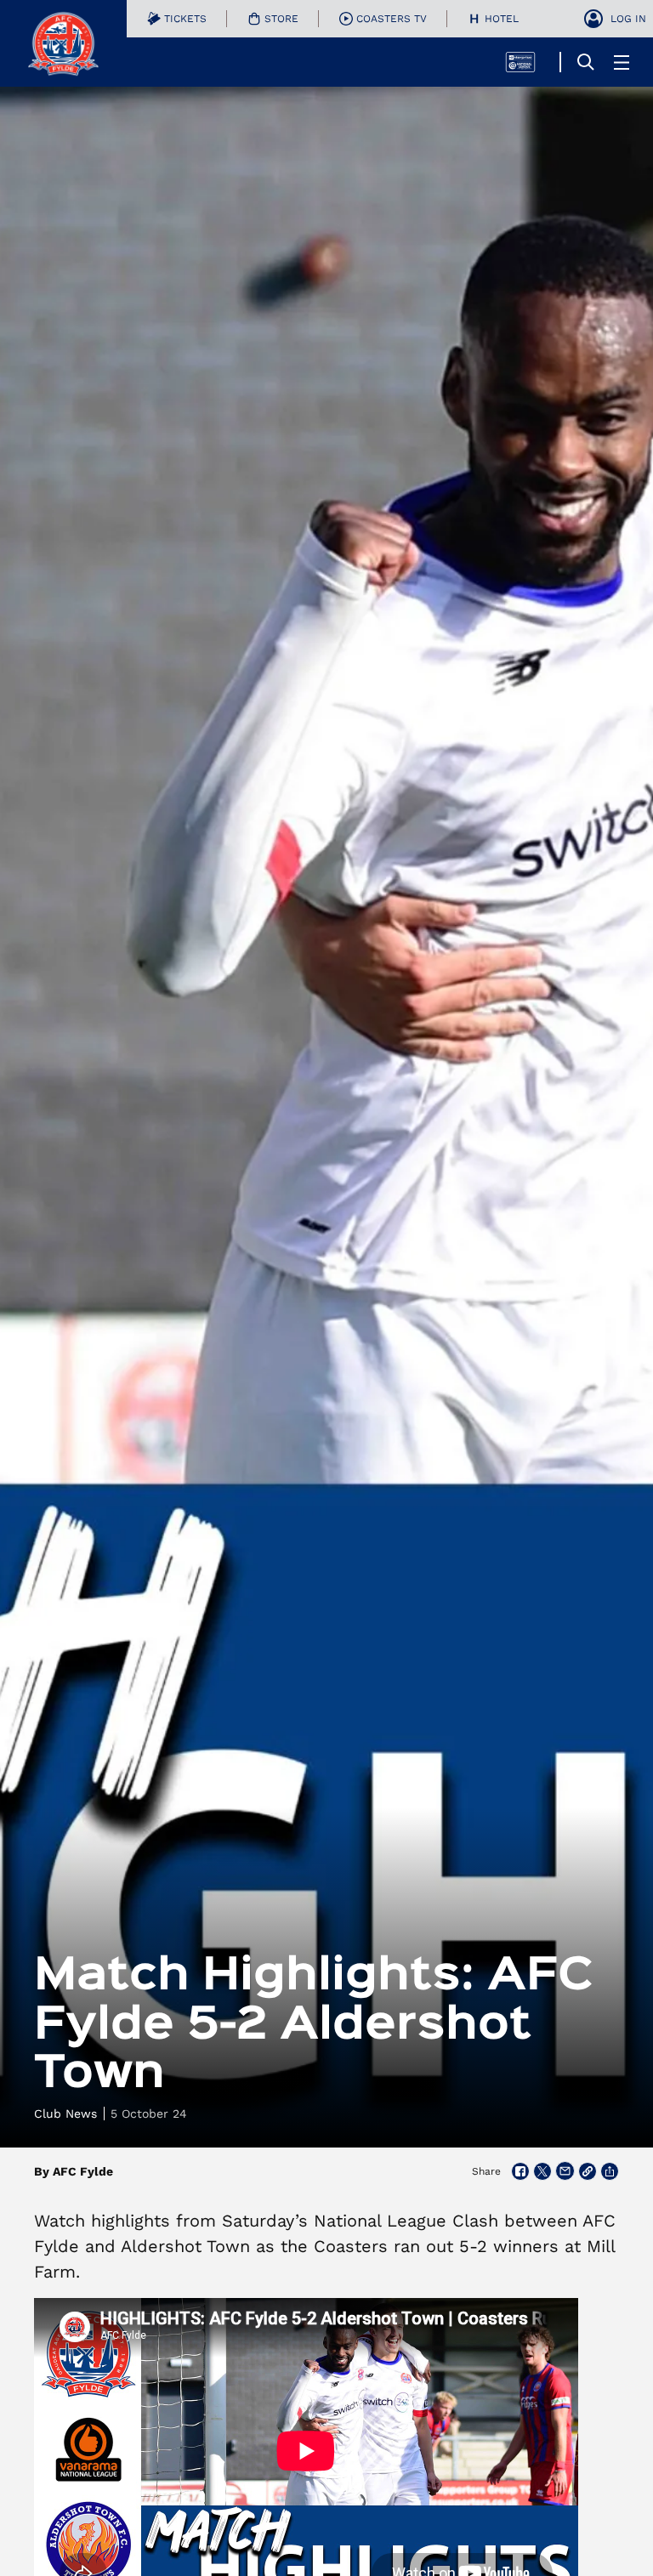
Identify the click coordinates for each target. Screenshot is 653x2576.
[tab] (177, 19)
